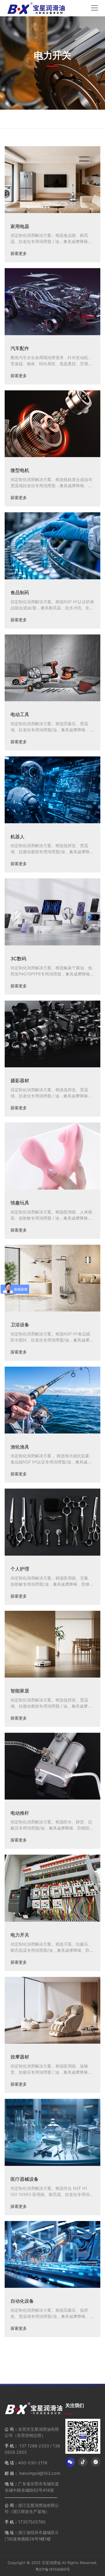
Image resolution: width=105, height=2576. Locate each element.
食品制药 (20, 592)
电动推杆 (20, 1813)
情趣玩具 (20, 1203)
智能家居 (20, 1691)
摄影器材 (20, 1080)
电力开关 (20, 1935)
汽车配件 (20, 348)
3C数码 (18, 959)
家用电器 (20, 226)
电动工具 (20, 714)
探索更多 (19, 253)
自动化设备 (22, 2301)
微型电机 (20, 470)
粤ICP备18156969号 (53, 2569)
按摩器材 (20, 2057)
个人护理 (20, 1569)
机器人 (17, 837)
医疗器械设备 (24, 2179)
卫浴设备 (20, 1325)
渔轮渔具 (20, 1447)
